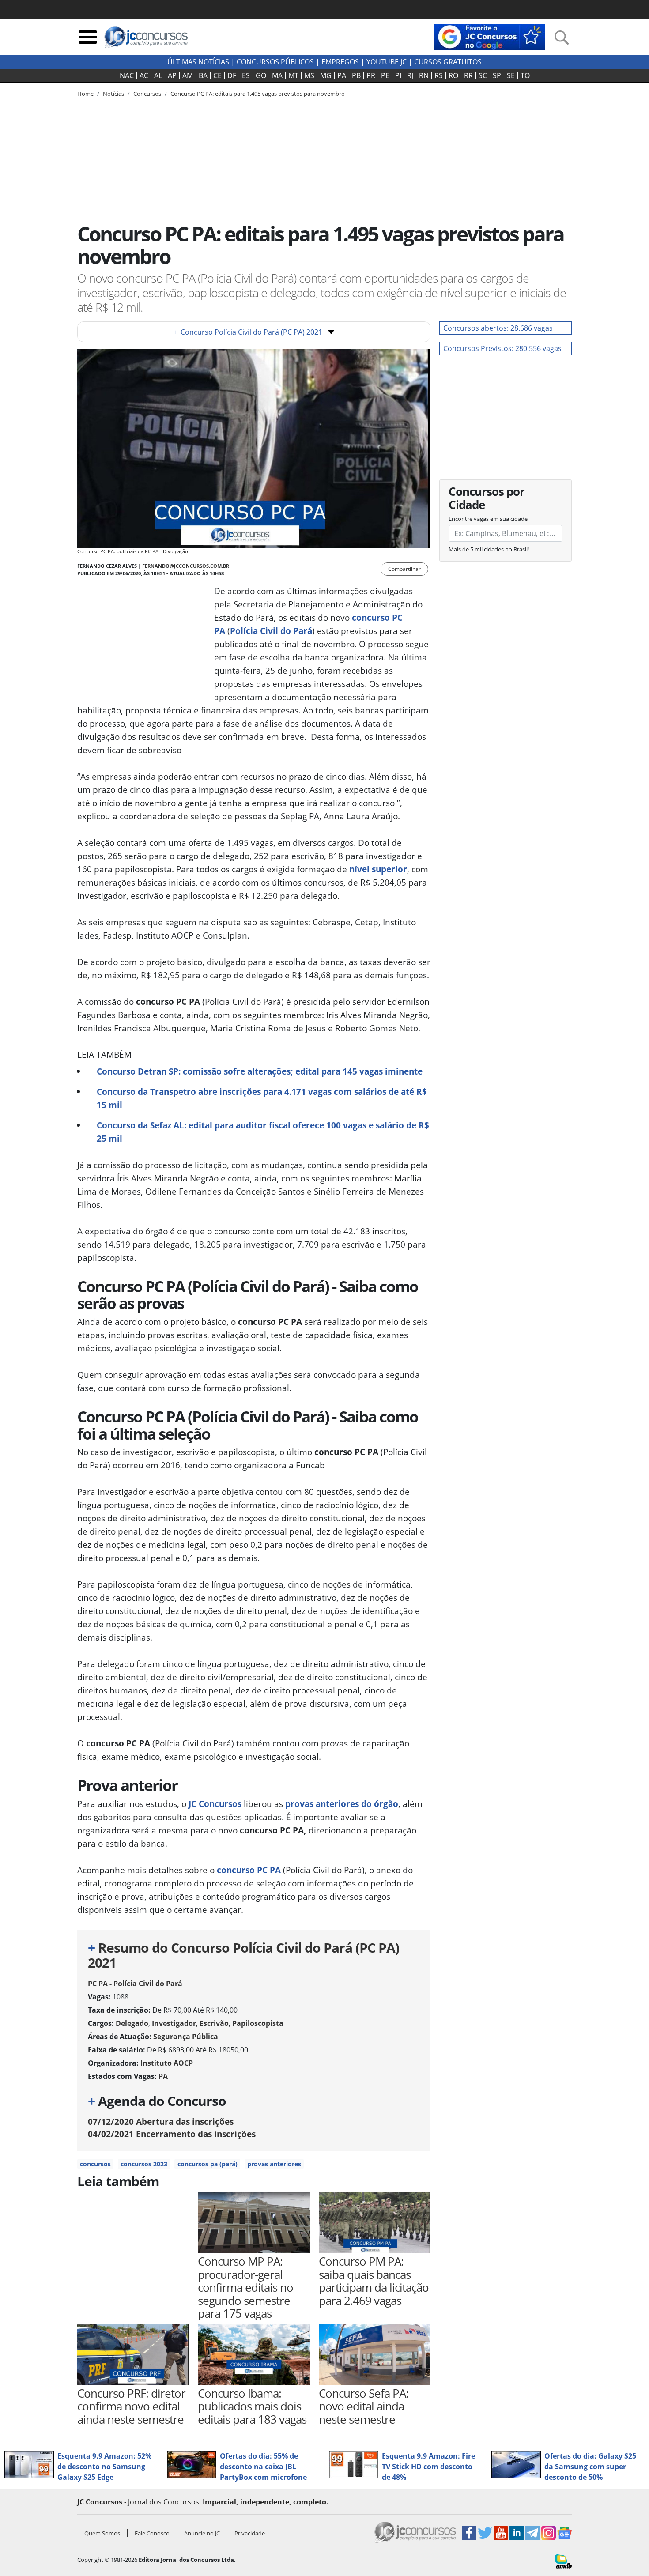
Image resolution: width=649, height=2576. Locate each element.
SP (497, 75)
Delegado (132, 2023)
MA (277, 75)
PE (385, 75)
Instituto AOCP (167, 2063)
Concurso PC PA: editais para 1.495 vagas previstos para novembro (258, 94)
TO (525, 75)
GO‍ (261, 75)
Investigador (174, 2023)
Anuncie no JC (202, 2533)
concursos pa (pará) (208, 2164)
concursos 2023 (144, 2164)
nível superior (378, 869)
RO (453, 75)
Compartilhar (404, 569)
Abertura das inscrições (161, 2122)
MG (326, 75)
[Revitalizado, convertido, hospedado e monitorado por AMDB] (563, 2561)
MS (309, 75)
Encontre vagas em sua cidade (488, 519)
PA (342, 75)
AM (188, 75)
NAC (127, 75)
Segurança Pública (186, 2037)
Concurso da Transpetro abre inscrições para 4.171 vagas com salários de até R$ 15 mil (262, 1098)
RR (468, 75)
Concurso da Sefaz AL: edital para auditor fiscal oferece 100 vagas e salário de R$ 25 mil (263, 1132)
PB (356, 75)
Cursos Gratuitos (448, 62)
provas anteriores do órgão (342, 1804)
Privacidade (250, 2533)
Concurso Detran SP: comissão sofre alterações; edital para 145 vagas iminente (260, 1071)
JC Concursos (215, 1804)
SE (511, 75)
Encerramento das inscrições (172, 2134)
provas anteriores (274, 2164)
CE (217, 75)
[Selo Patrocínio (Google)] (490, 36)
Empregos (340, 62)
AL (158, 75)
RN (424, 75)
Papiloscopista (258, 2023)
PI (398, 75)
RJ (410, 75)
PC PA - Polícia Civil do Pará (135, 1984)
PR (371, 75)
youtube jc (387, 62)
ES (246, 75)
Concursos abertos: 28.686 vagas (498, 328)
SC (483, 75)
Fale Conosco (152, 2533)
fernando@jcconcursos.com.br (186, 566)
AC (144, 75)
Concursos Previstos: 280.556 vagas (502, 348)
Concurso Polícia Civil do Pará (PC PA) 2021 (248, 332)
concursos (95, 2164)
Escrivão (214, 2023)
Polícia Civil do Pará (271, 631)
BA (203, 75)
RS (439, 75)
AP (172, 75)
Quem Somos (102, 2533)
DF (232, 75)
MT (293, 75)
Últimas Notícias (198, 62)
